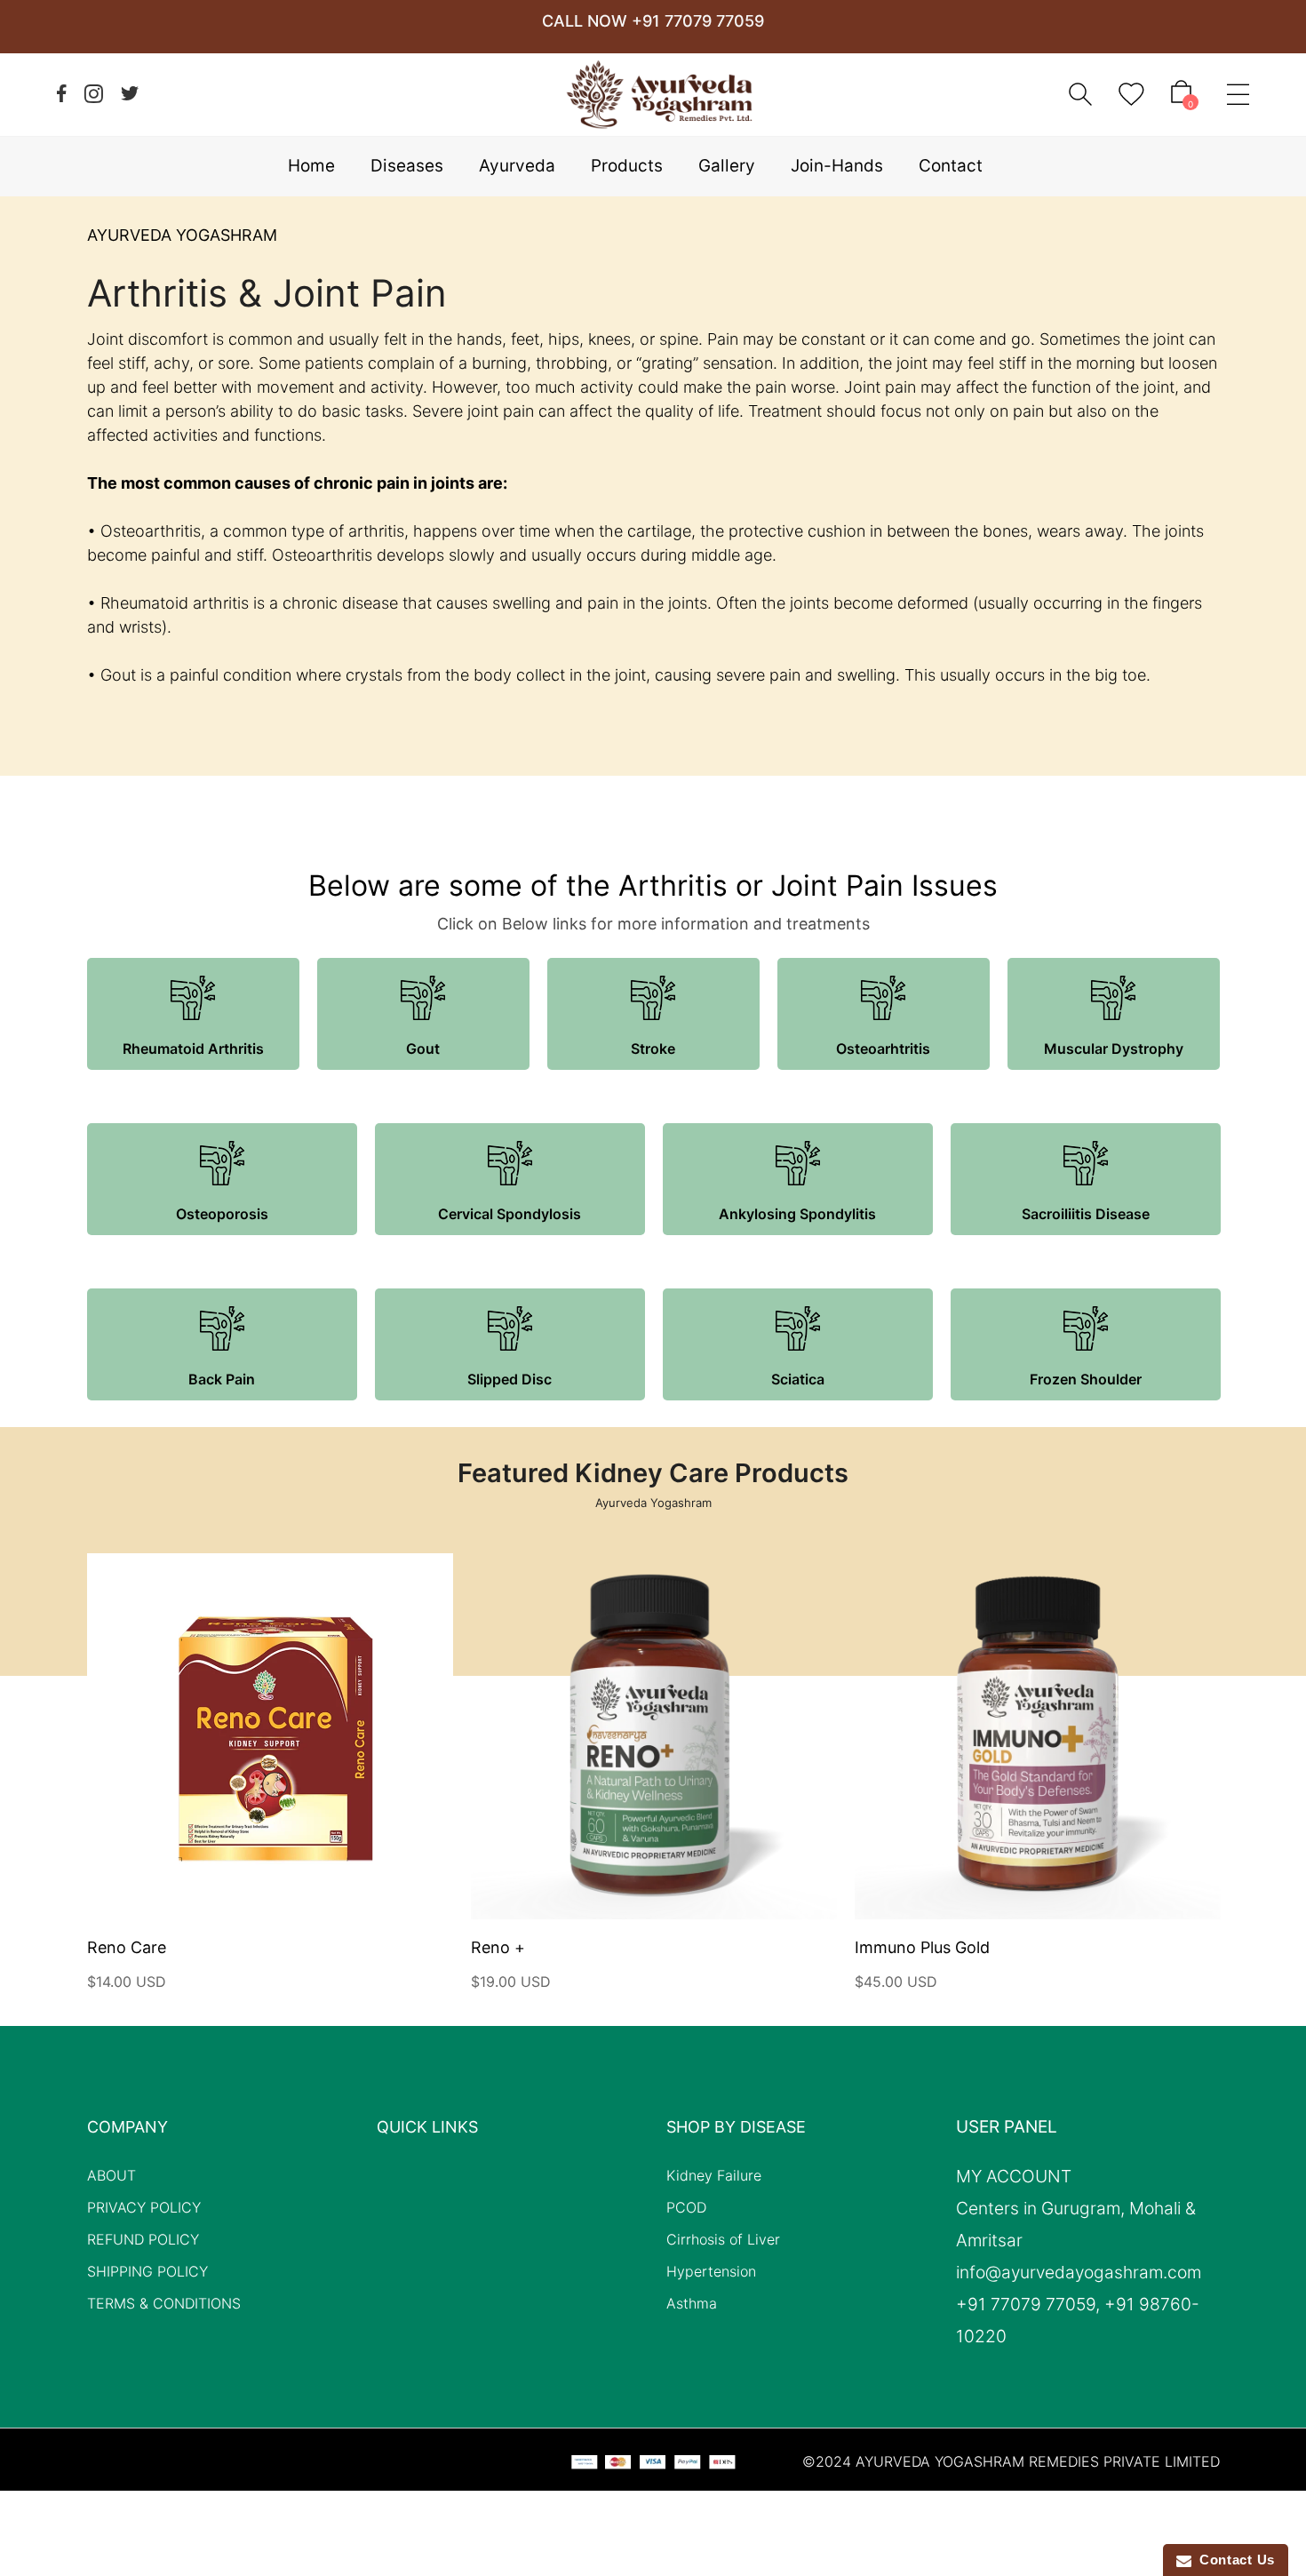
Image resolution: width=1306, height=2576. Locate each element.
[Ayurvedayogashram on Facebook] (62, 94)
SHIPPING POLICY (147, 2271)
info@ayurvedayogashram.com (1079, 2273)
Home (311, 166)
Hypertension (711, 2271)
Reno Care (127, 1947)
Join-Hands (837, 166)
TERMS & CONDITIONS (164, 2303)
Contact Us (1233, 2560)
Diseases (407, 166)
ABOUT (111, 2175)
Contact (951, 166)
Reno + (498, 1947)
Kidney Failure (714, 2175)
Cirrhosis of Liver (723, 2239)
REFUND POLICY (143, 2239)
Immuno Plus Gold (922, 1947)
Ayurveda (517, 166)
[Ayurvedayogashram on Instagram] (94, 94)
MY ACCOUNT (1014, 2177)
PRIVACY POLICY (144, 2207)
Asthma (692, 2303)
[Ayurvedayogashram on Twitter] (130, 94)
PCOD (686, 2207)
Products (627, 166)
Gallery (727, 166)
